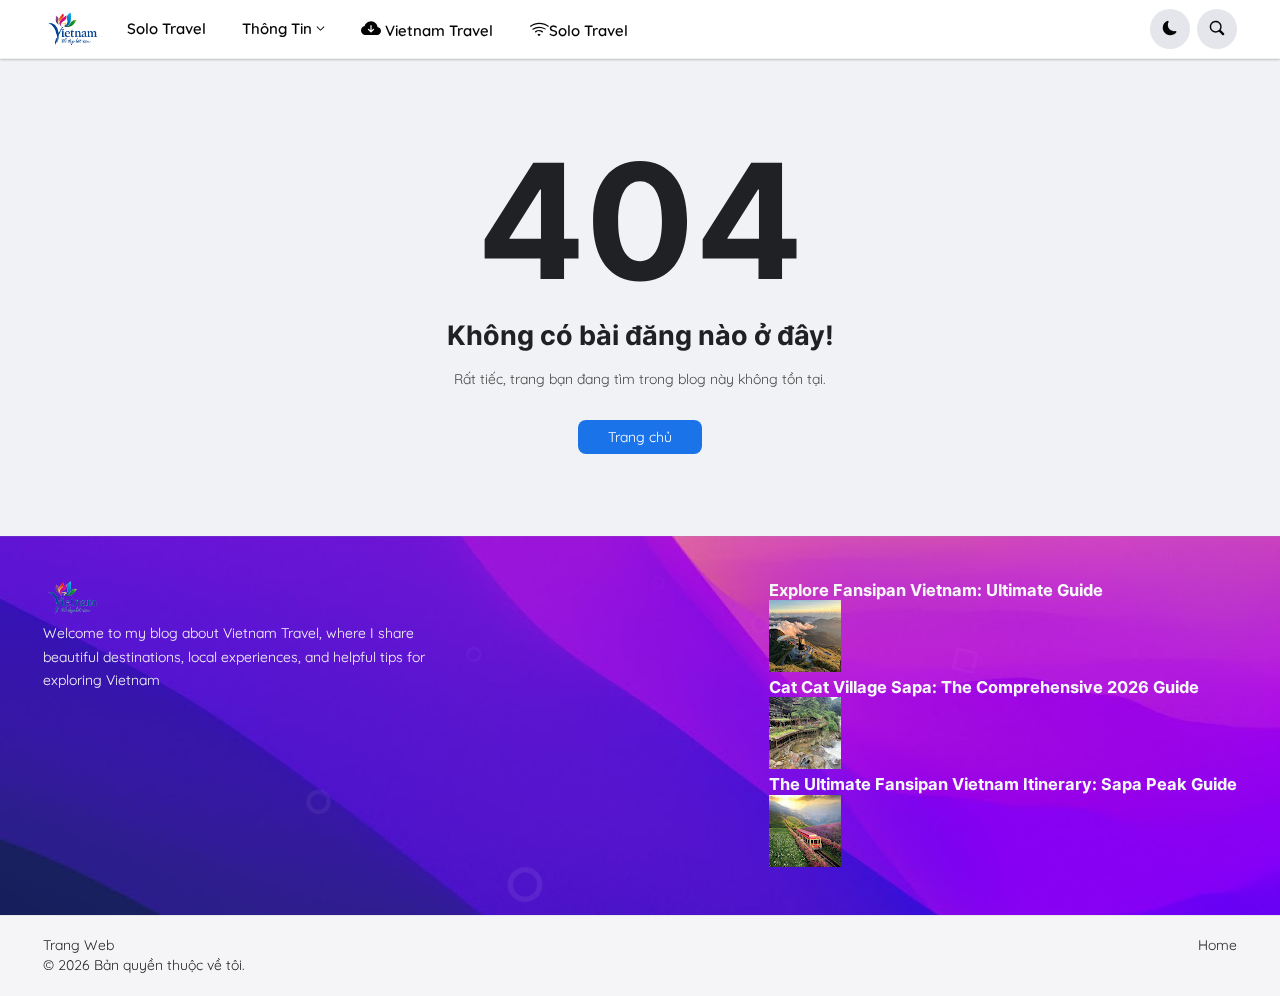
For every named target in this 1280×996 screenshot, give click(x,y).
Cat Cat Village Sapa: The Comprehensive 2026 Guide (984, 687)
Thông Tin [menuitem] (277, 28)
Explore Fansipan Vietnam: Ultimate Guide (936, 590)
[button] (1170, 29)
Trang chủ (640, 437)
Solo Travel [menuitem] (166, 28)
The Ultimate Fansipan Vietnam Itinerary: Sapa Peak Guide (1003, 784)
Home (1217, 945)
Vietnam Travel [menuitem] (437, 30)
